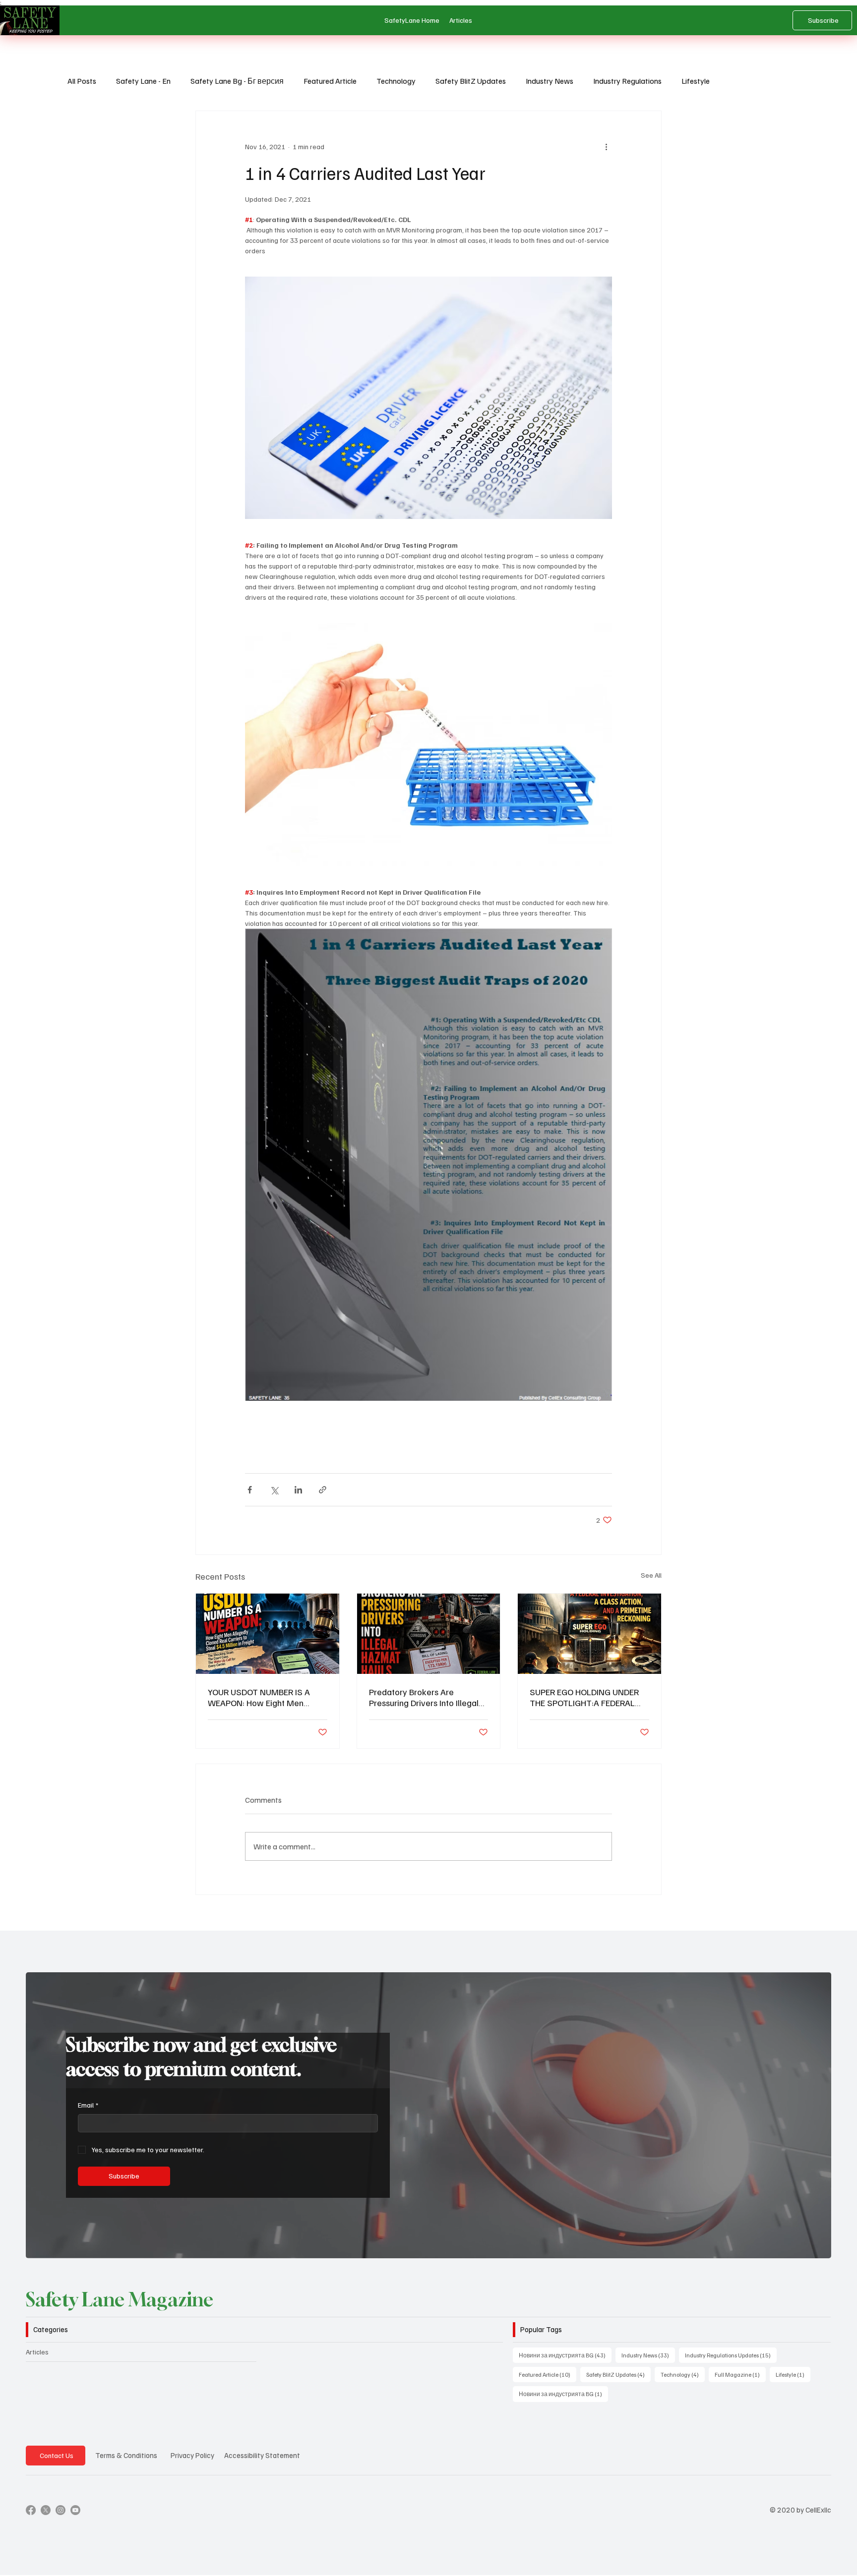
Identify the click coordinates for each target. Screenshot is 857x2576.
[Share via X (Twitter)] (274, 1490)
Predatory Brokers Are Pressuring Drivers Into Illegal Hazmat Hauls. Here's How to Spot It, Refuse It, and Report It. (427, 1697)
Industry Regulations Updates (731, 2355)
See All (651, 1575)
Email (88, 2105)
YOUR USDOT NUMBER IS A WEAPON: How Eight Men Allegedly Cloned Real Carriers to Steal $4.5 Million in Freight (266, 1697)
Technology (396, 81)
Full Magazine (740, 2374)
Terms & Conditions (126, 2455)
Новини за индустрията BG (565, 2355)
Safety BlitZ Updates (471, 81)
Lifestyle (696, 81)
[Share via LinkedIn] (298, 1490)
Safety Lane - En (143, 81)
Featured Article (330, 81)
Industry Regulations (627, 81)
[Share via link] (323, 1490)
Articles (37, 2352)
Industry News (550, 81)
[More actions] (606, 147)
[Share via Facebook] (250, 1490)
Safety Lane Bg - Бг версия (237, 81)
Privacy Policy (192, 2455)
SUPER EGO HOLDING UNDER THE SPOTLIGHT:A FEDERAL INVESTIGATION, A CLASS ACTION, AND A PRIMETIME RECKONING (584, 1697)
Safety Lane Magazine (120, 2299)
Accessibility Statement (262, 2455)
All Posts (82, 81)
